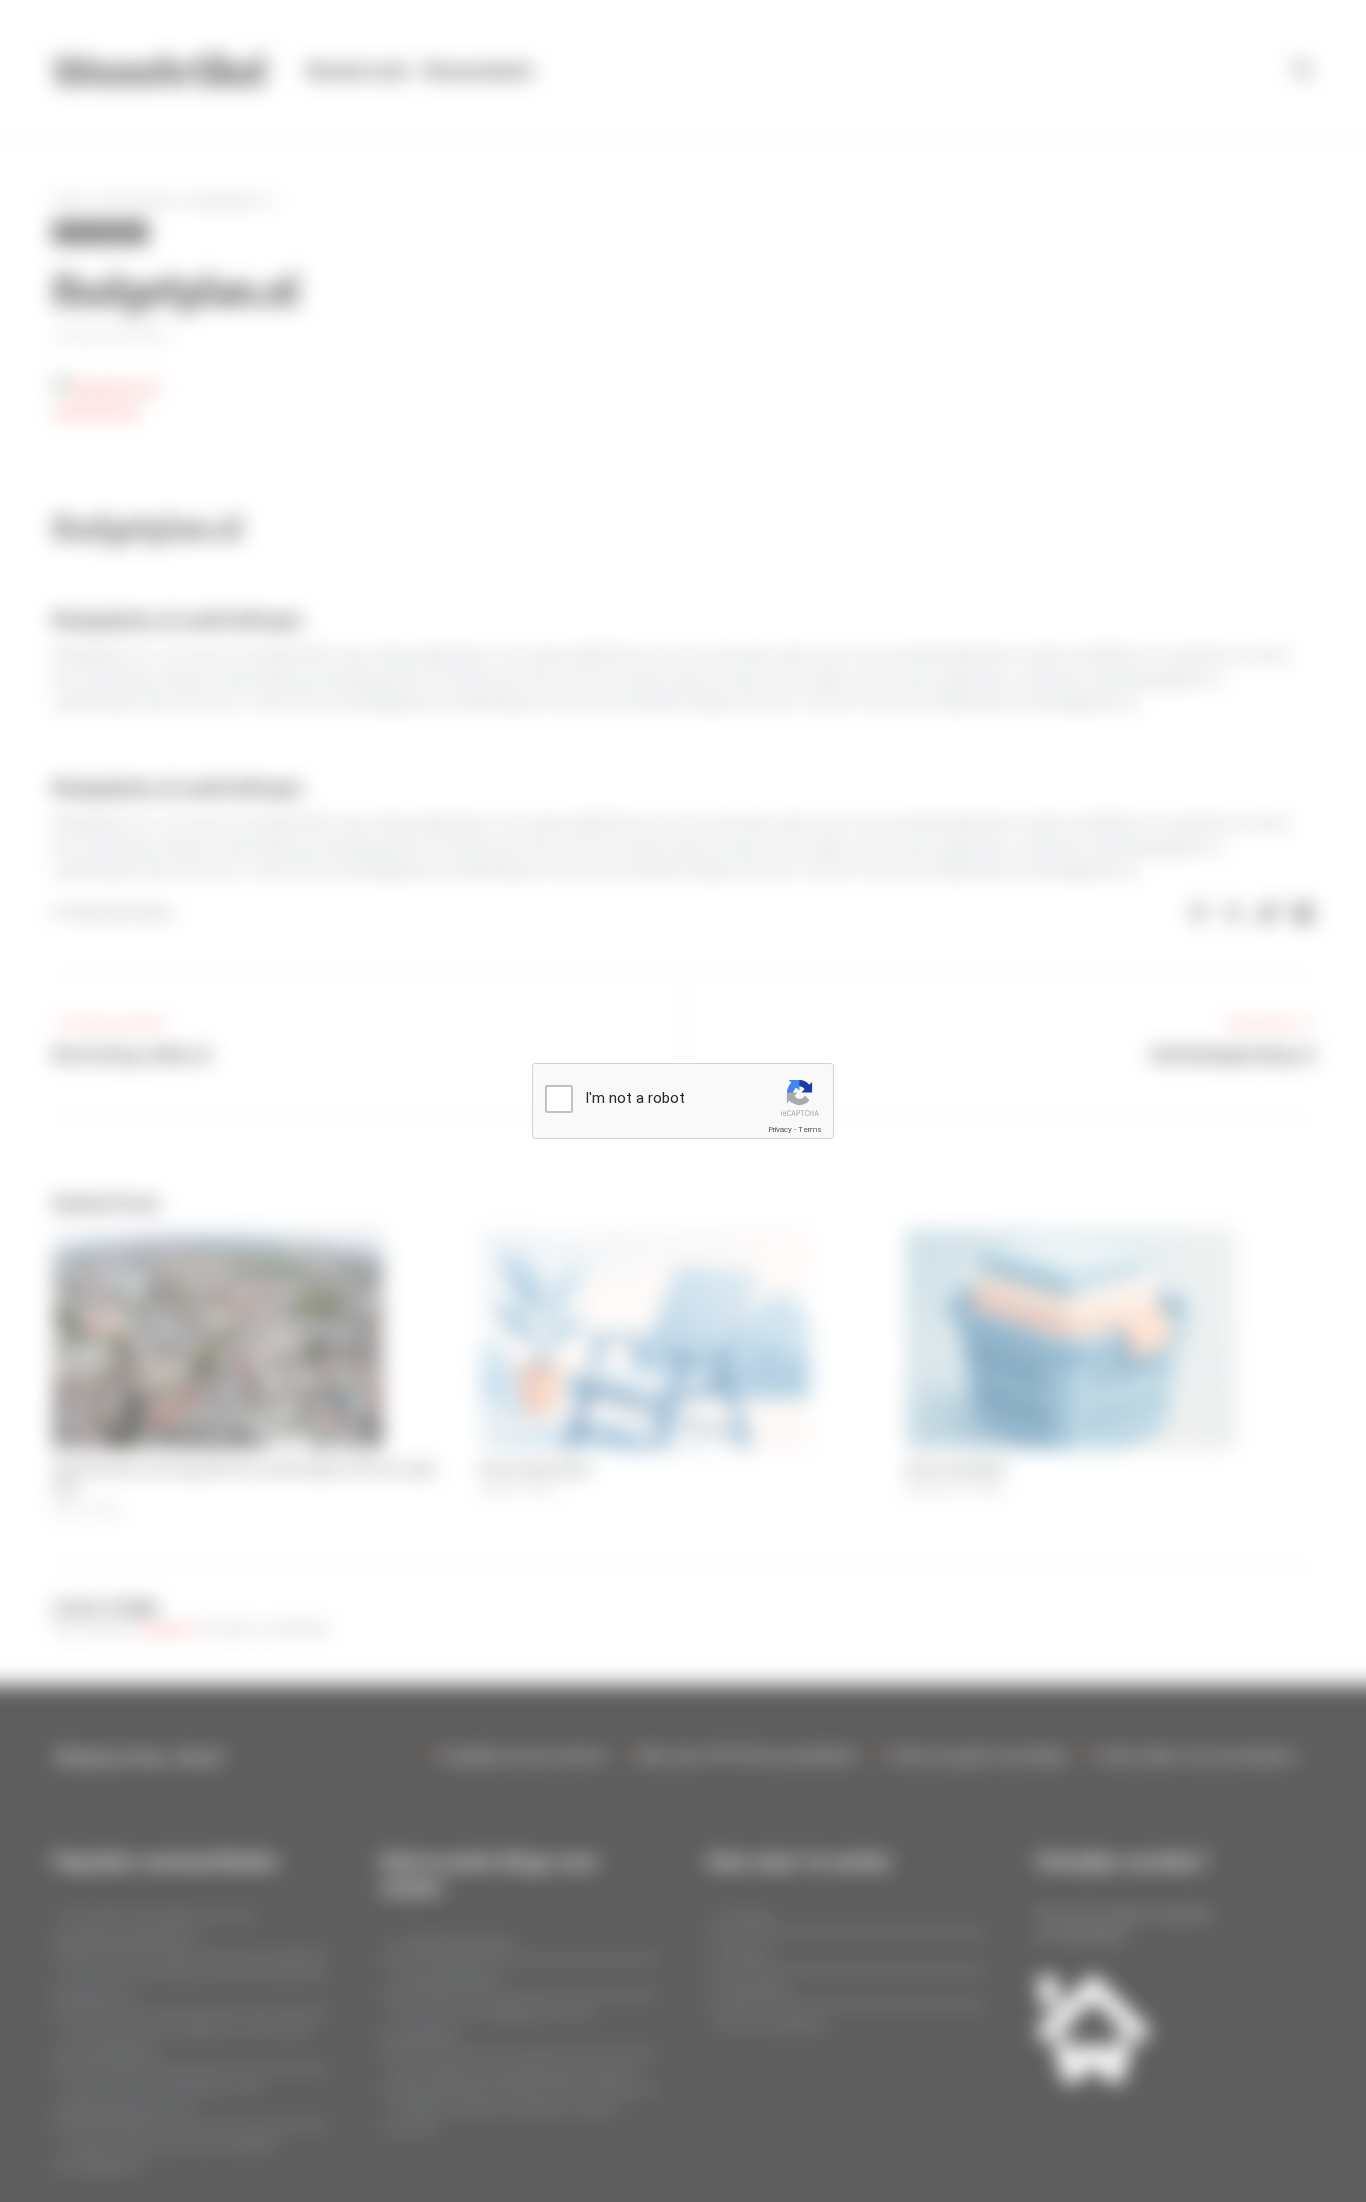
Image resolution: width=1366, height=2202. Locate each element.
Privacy (780, 1129)
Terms (810, 1129)
